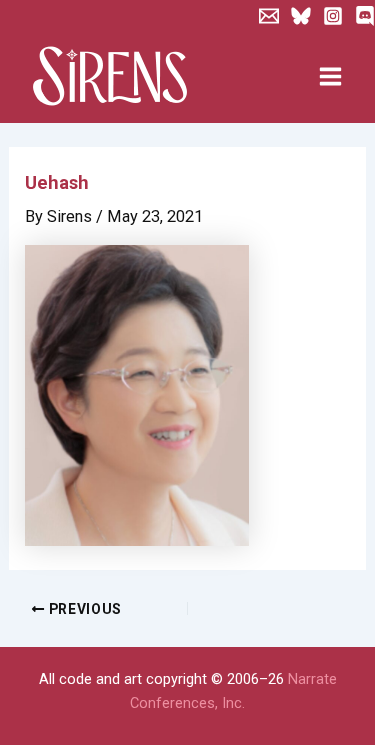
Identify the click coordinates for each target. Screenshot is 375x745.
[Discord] (365, 16)
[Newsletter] (269, 16)
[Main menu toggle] (330, 77)
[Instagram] (333, 16)
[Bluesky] (301, 16)
